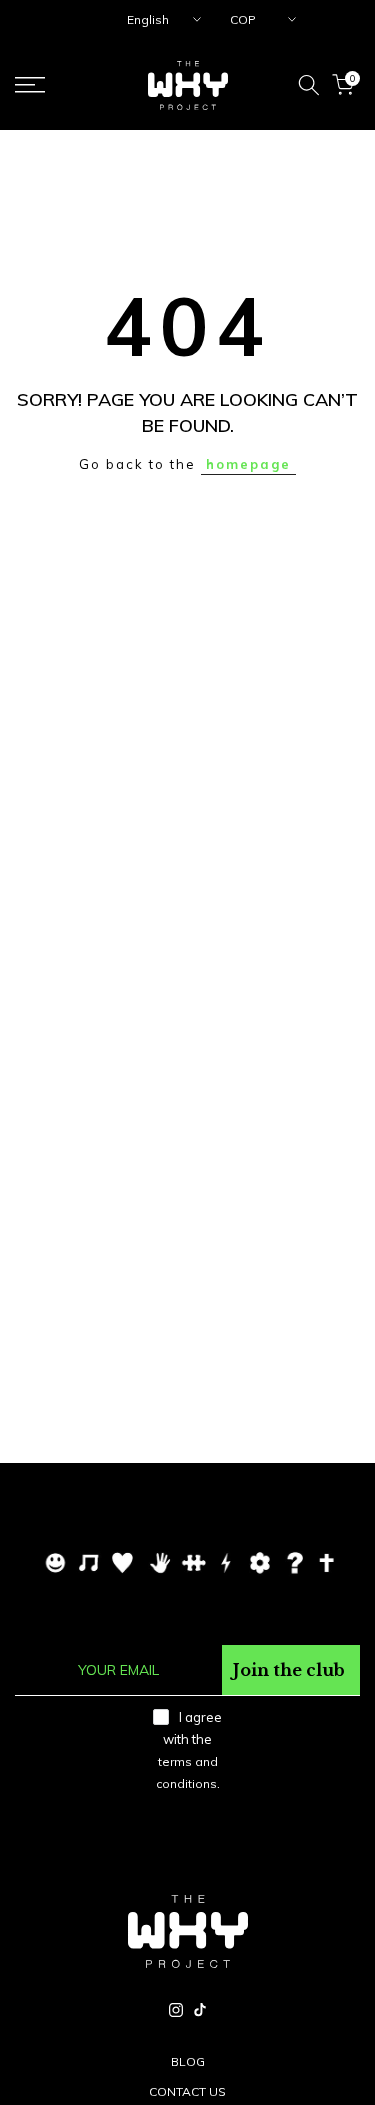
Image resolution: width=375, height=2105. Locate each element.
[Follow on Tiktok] (200, 2010)
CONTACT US (187, 2091)
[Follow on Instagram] (176, 2010)
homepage (248, 464)
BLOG (188, 2061)
